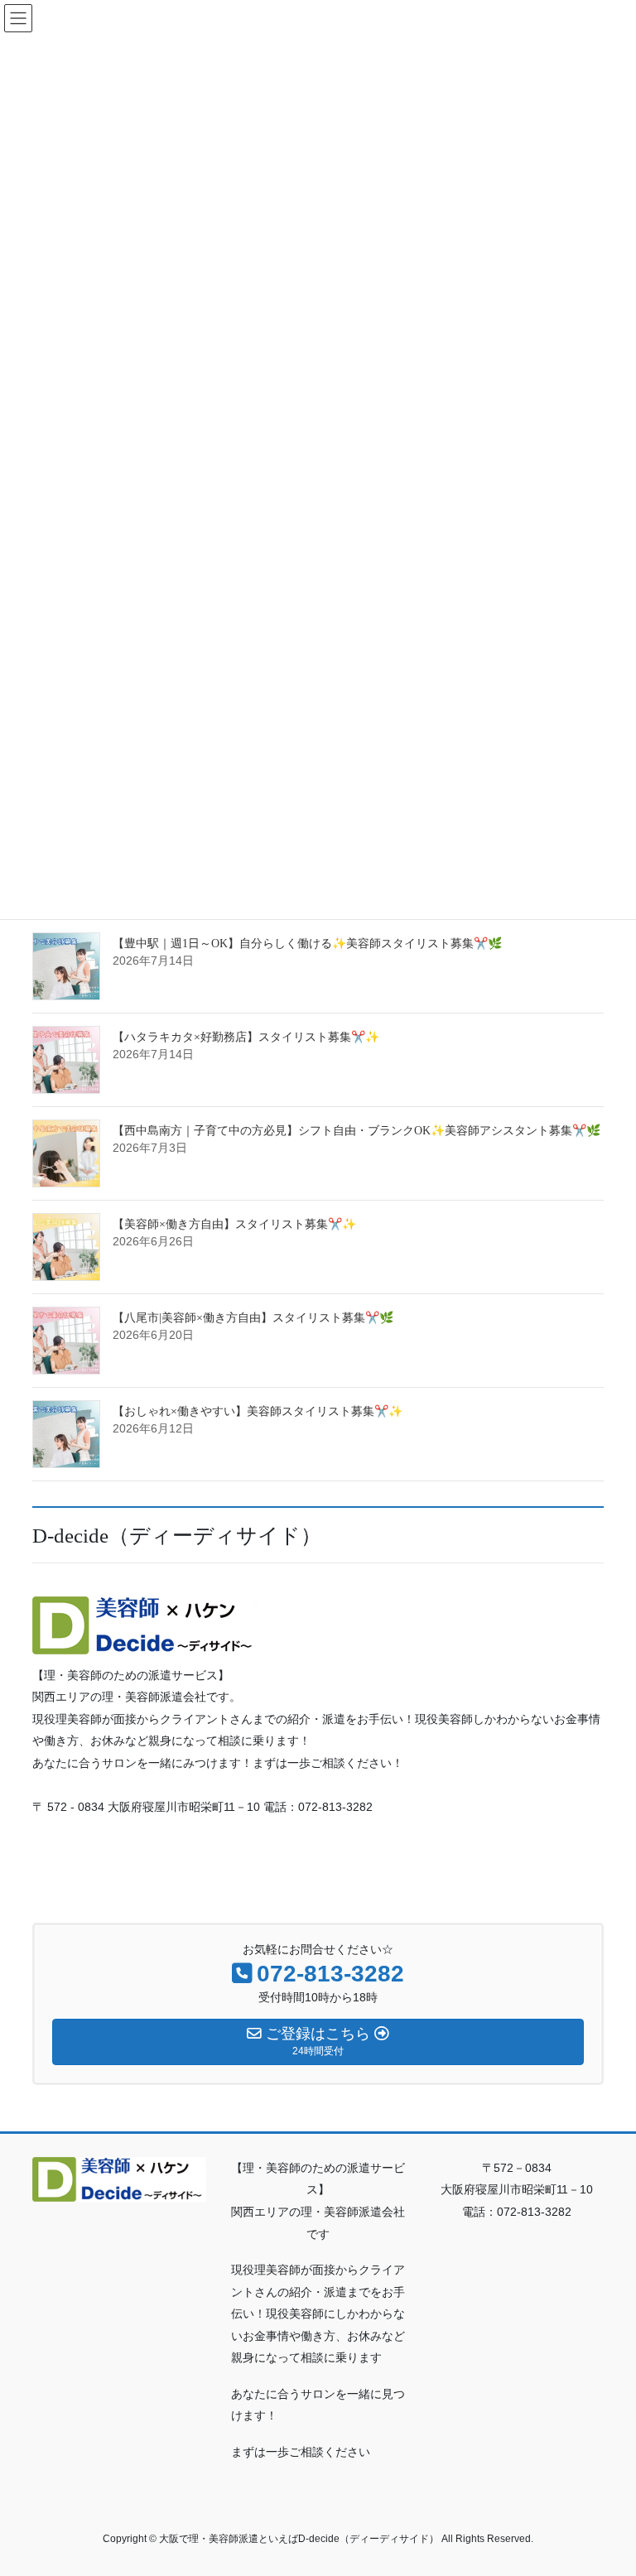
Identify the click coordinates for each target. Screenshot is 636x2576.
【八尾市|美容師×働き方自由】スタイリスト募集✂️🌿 (253, 1318)
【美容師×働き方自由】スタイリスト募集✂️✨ (234, 1224)
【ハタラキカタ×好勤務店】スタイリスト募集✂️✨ (246, 1037)
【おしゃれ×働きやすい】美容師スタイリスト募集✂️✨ (258, 1411)
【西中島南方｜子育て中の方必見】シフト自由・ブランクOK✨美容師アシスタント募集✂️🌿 (357, 1131)
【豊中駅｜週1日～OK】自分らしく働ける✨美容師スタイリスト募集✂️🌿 (307, 944)
